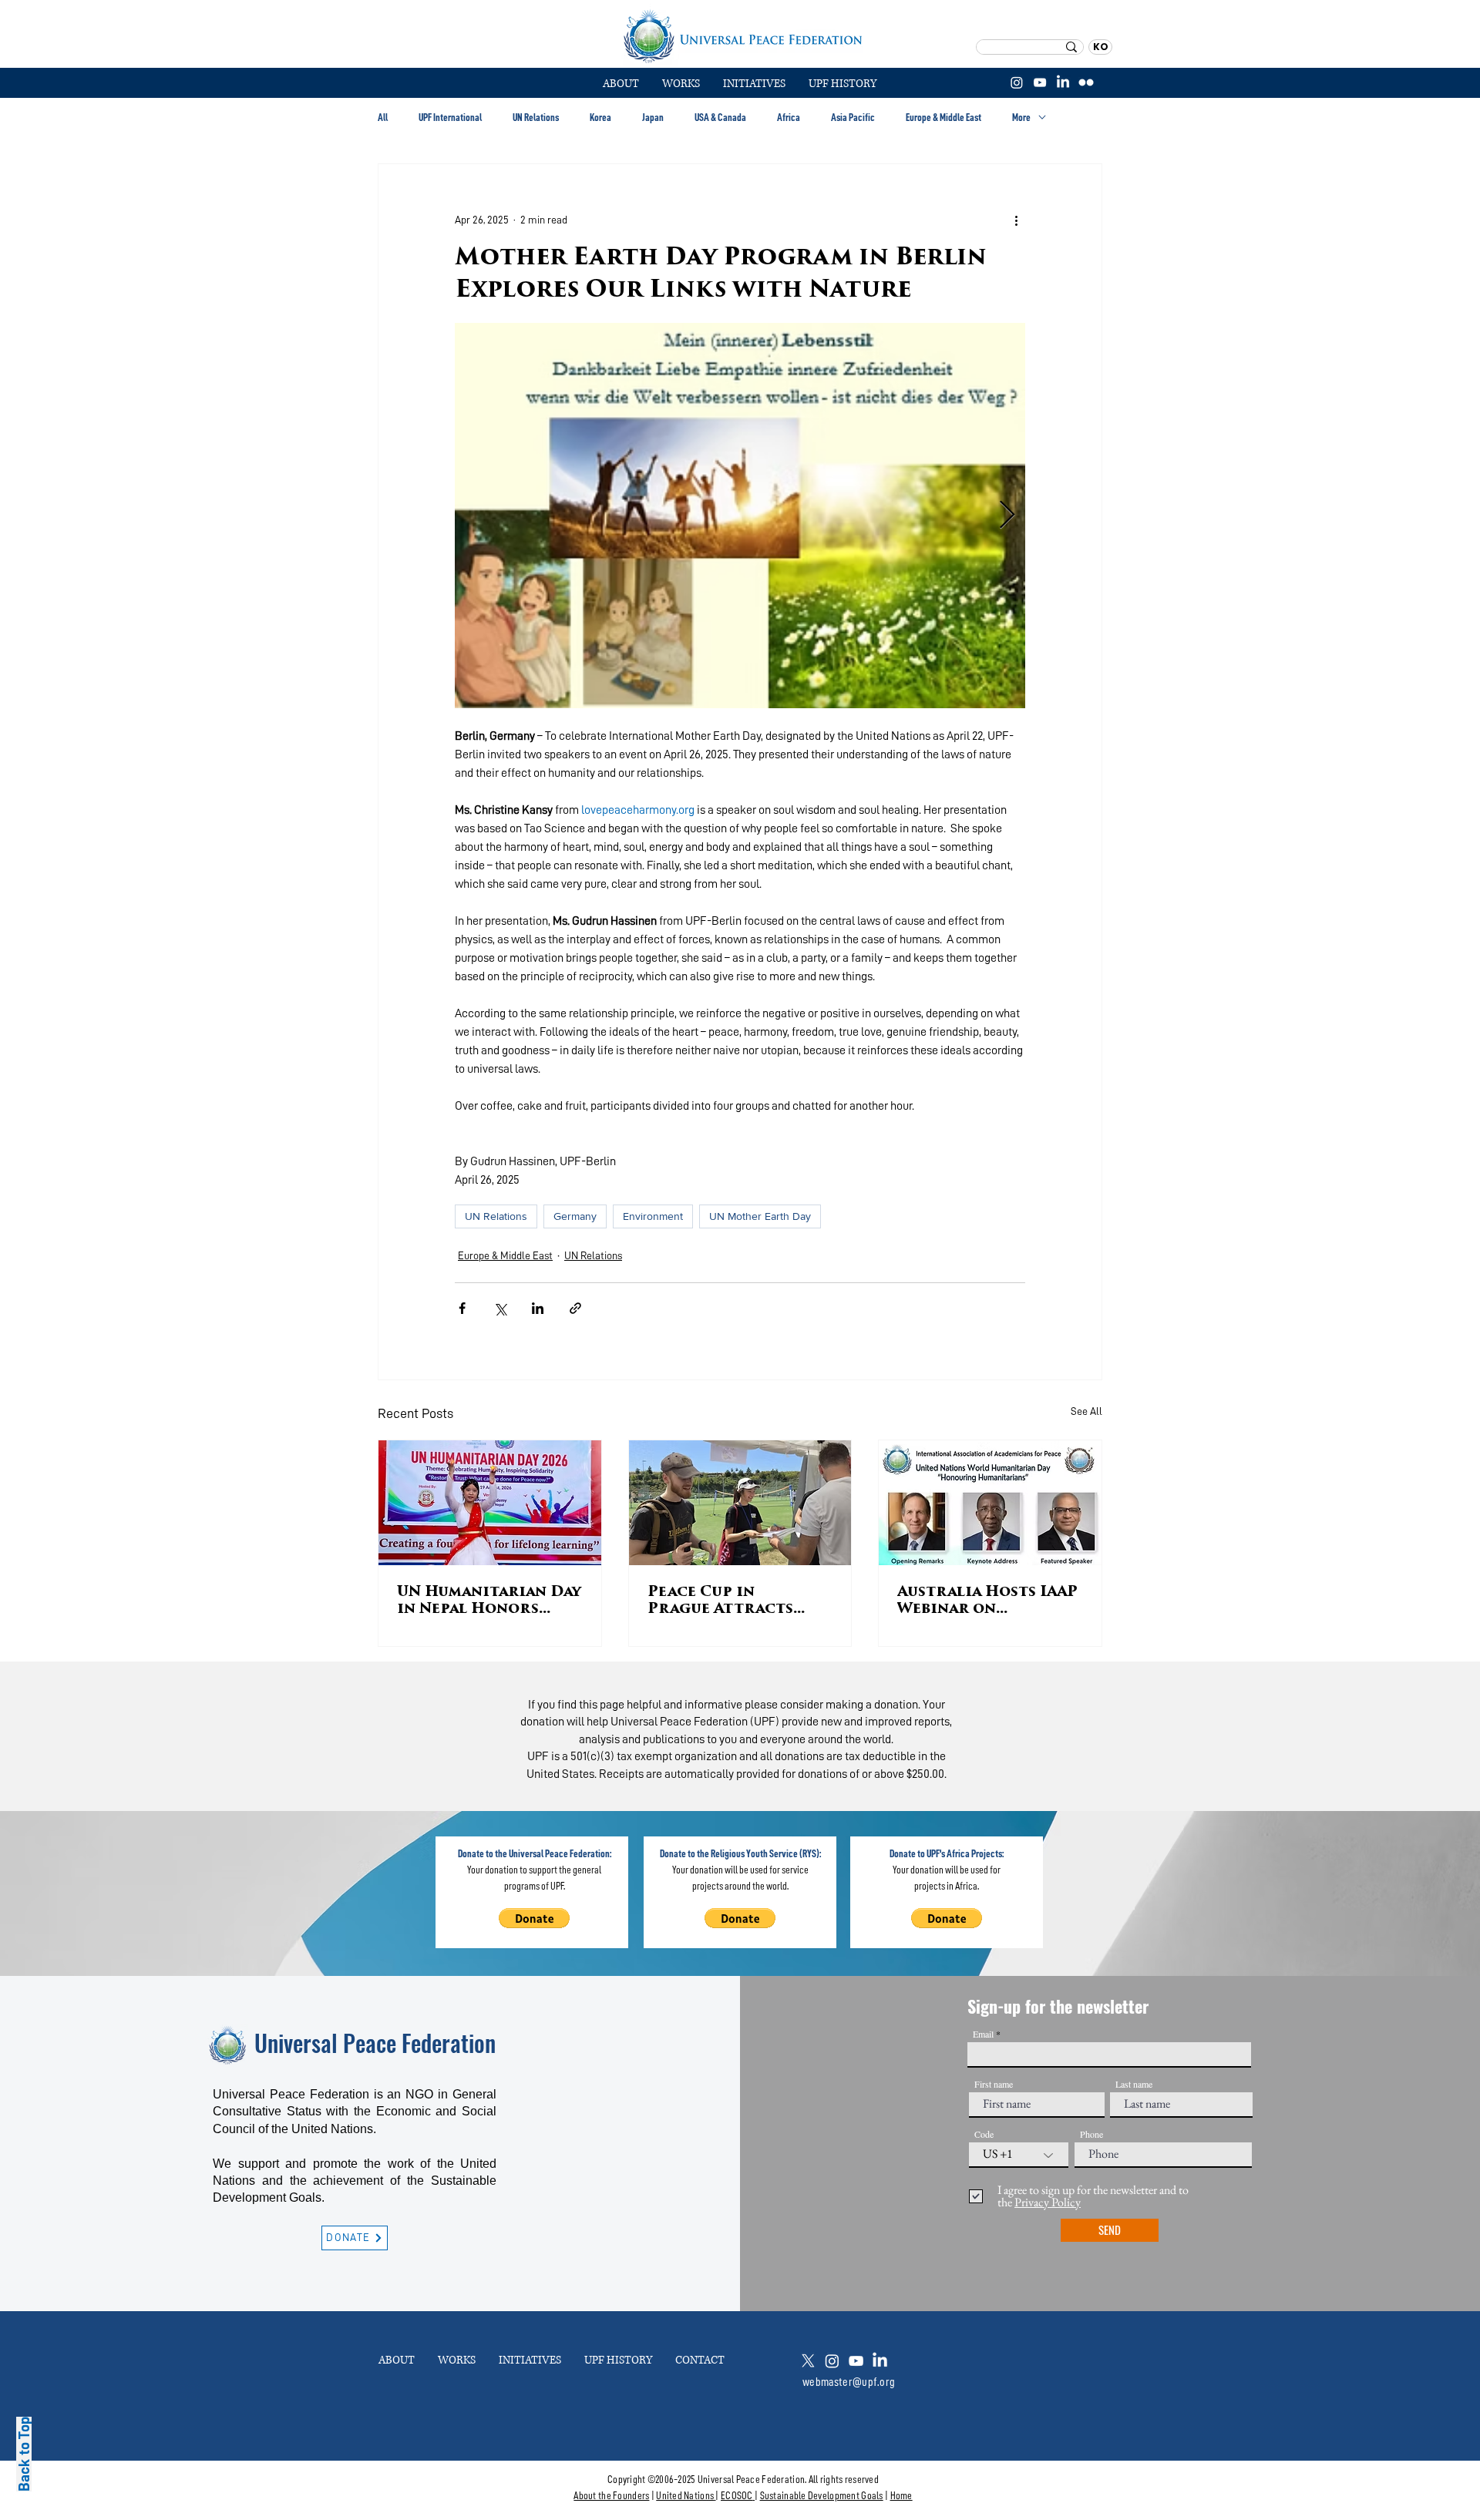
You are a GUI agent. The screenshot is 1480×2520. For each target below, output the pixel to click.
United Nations (685, 2495)
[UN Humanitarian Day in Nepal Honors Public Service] (490, 1503)
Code (984, 2134)
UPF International (450, 117)
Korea (600, 117)
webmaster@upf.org (849, 2382)
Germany (575, 1216)
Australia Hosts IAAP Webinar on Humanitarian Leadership (987, 1602)
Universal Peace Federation (375, 2043)
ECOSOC (737, 2495)
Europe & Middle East (943, 117)
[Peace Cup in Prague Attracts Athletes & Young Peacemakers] (740, 1503)
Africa (789, 117)
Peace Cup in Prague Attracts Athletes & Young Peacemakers (723, 1602)
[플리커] (1086, 82)
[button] (681, 84)
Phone (1091, 2134)
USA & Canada (720, 117)
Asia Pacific (853, 117)
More (1021, 117)
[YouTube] (1040, 82)
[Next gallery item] (1007, 516)
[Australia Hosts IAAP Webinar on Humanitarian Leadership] (990, 1503)
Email (983, 2034)
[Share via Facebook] (462, 1308)
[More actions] (1016, 220)
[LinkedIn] (1063, 82)
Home (901, 2495)
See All (1086, 1411)
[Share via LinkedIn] (538, 1308)
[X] (808, 2361)
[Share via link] (575, 1308)
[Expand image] (740, 516)
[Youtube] (856, 2361)
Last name (1134, 2084)
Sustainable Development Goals (822, 2495)
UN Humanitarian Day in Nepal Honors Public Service (489, 1602)
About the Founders (611, 2495)
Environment (653, 1216)
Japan (653, 117)
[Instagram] (1017, 82)
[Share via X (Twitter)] (500, 1308)
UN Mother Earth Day (760, 1216)
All (383, 117)
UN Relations (536, 117)
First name (994, 2084)
